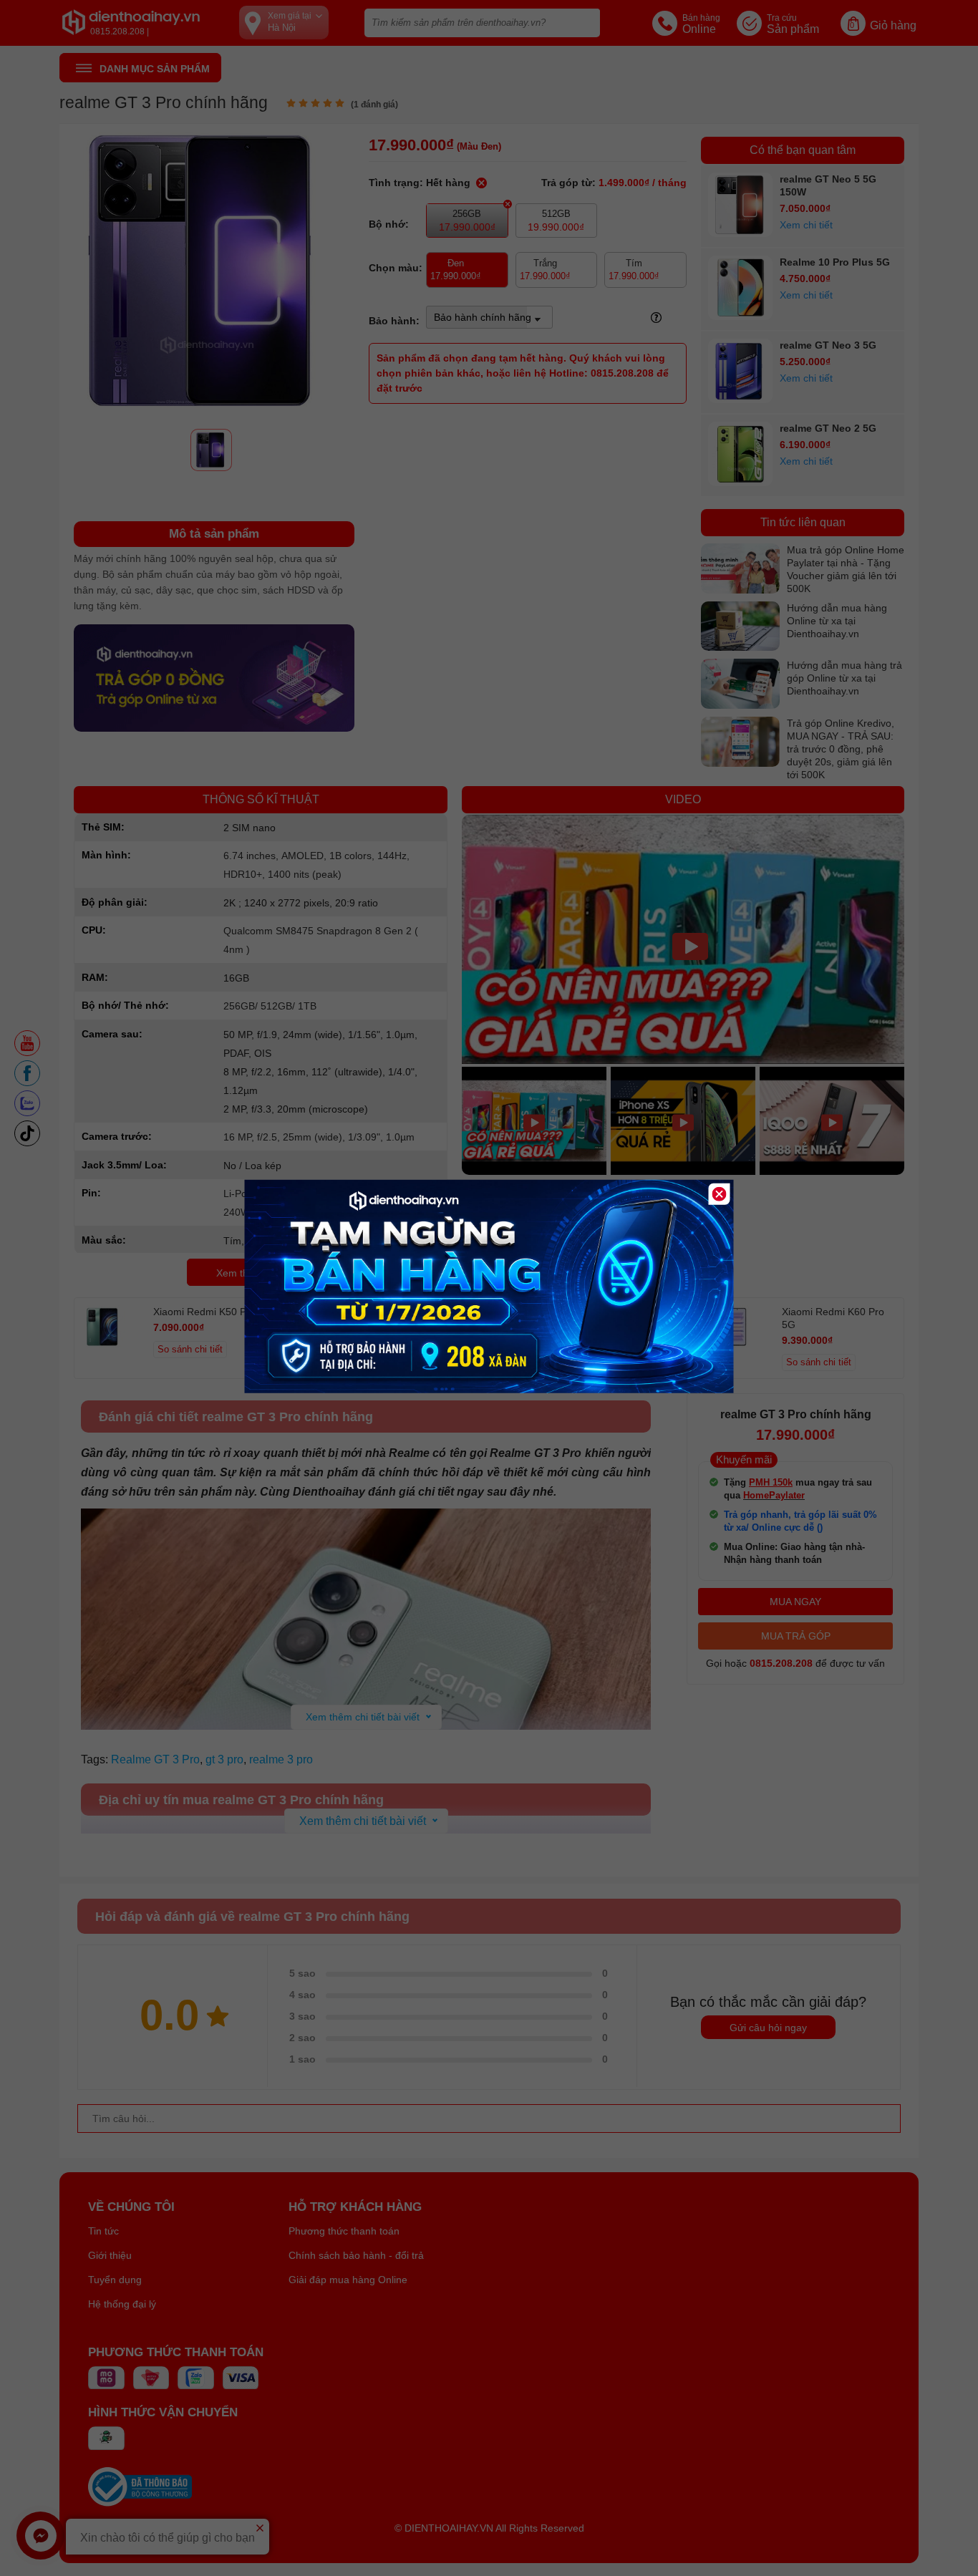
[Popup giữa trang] (489, 1390)
